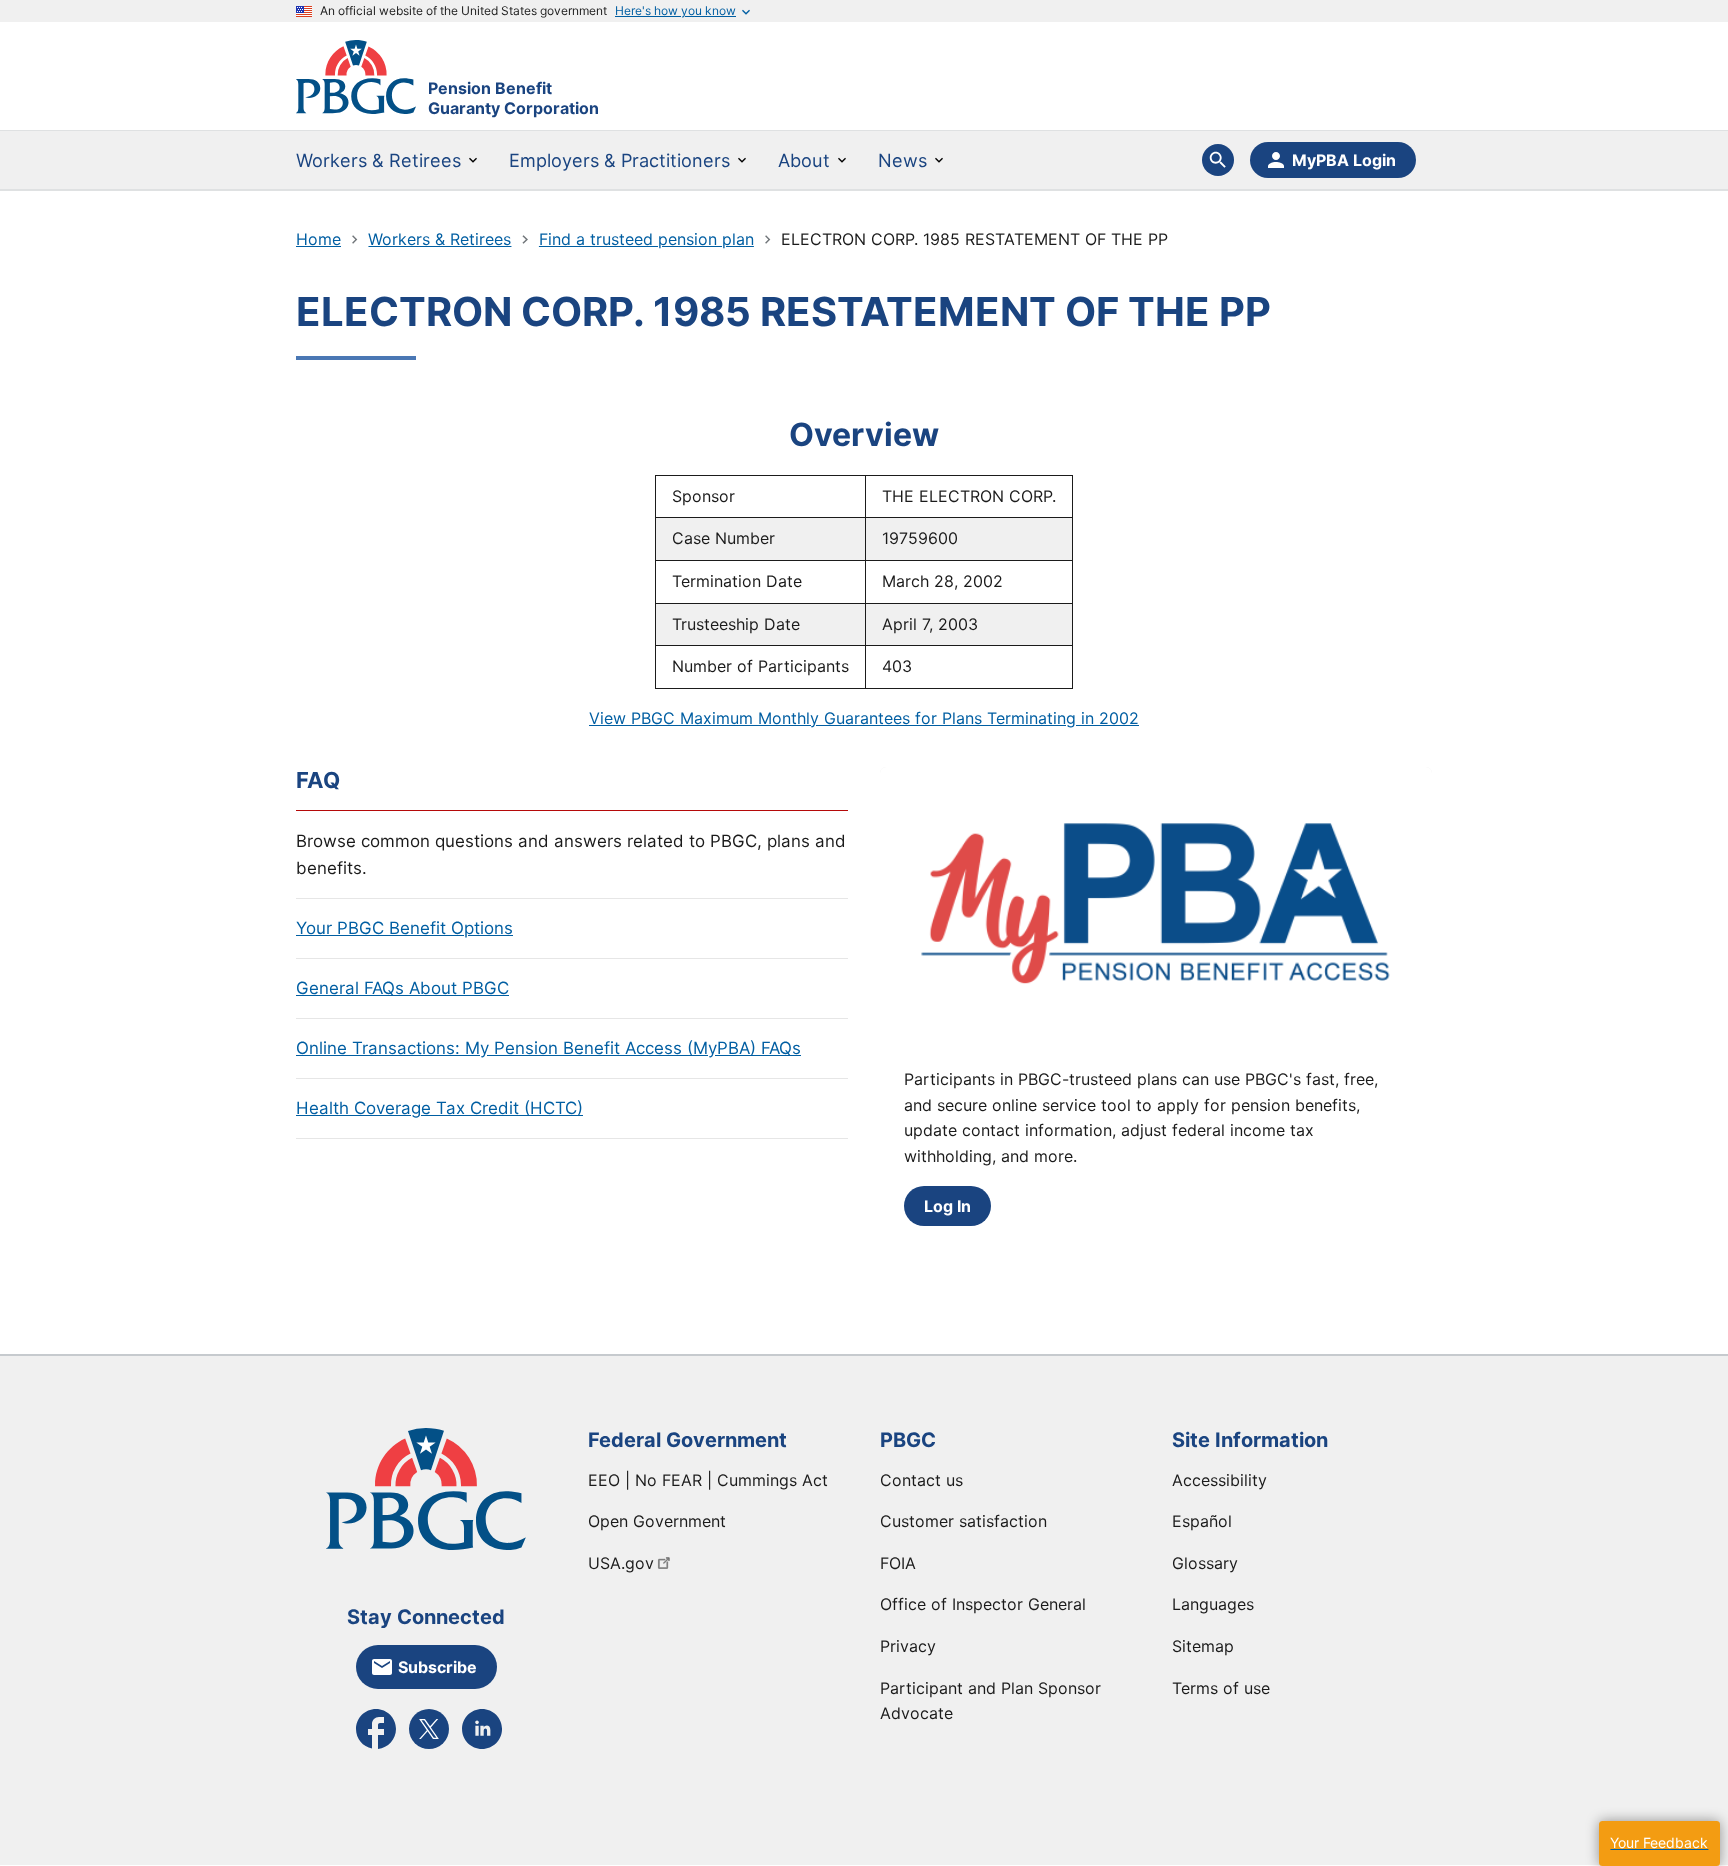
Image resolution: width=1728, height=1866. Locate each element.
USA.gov (621, 1563)
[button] (1659, 1843)
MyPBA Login (1344, 160)
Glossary (1205, 1563)
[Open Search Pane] (1218, 160)
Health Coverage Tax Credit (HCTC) (439, 1108)
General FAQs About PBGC (402, 988)
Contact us (921, 1480)
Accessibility (1219, 1480)
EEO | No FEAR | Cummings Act (708, 1480)
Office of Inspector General (983, 1604)
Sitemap (1203, 1646)
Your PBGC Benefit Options (404, 928)
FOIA (898, 1563)
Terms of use (1221, 1688)
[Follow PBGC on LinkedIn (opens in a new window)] (482, 1747)
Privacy (908, 1646)
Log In (947, 1206)
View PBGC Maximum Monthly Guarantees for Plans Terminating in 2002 (864, 718)
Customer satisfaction (963, 1521)
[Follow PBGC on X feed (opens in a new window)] (429, 1747)
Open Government (657, 1521)
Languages (1213, 1604)
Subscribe (437, 1667)
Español (1202, 1521)
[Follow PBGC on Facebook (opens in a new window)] (376, 1747)
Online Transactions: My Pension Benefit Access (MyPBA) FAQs (548, 1048)
